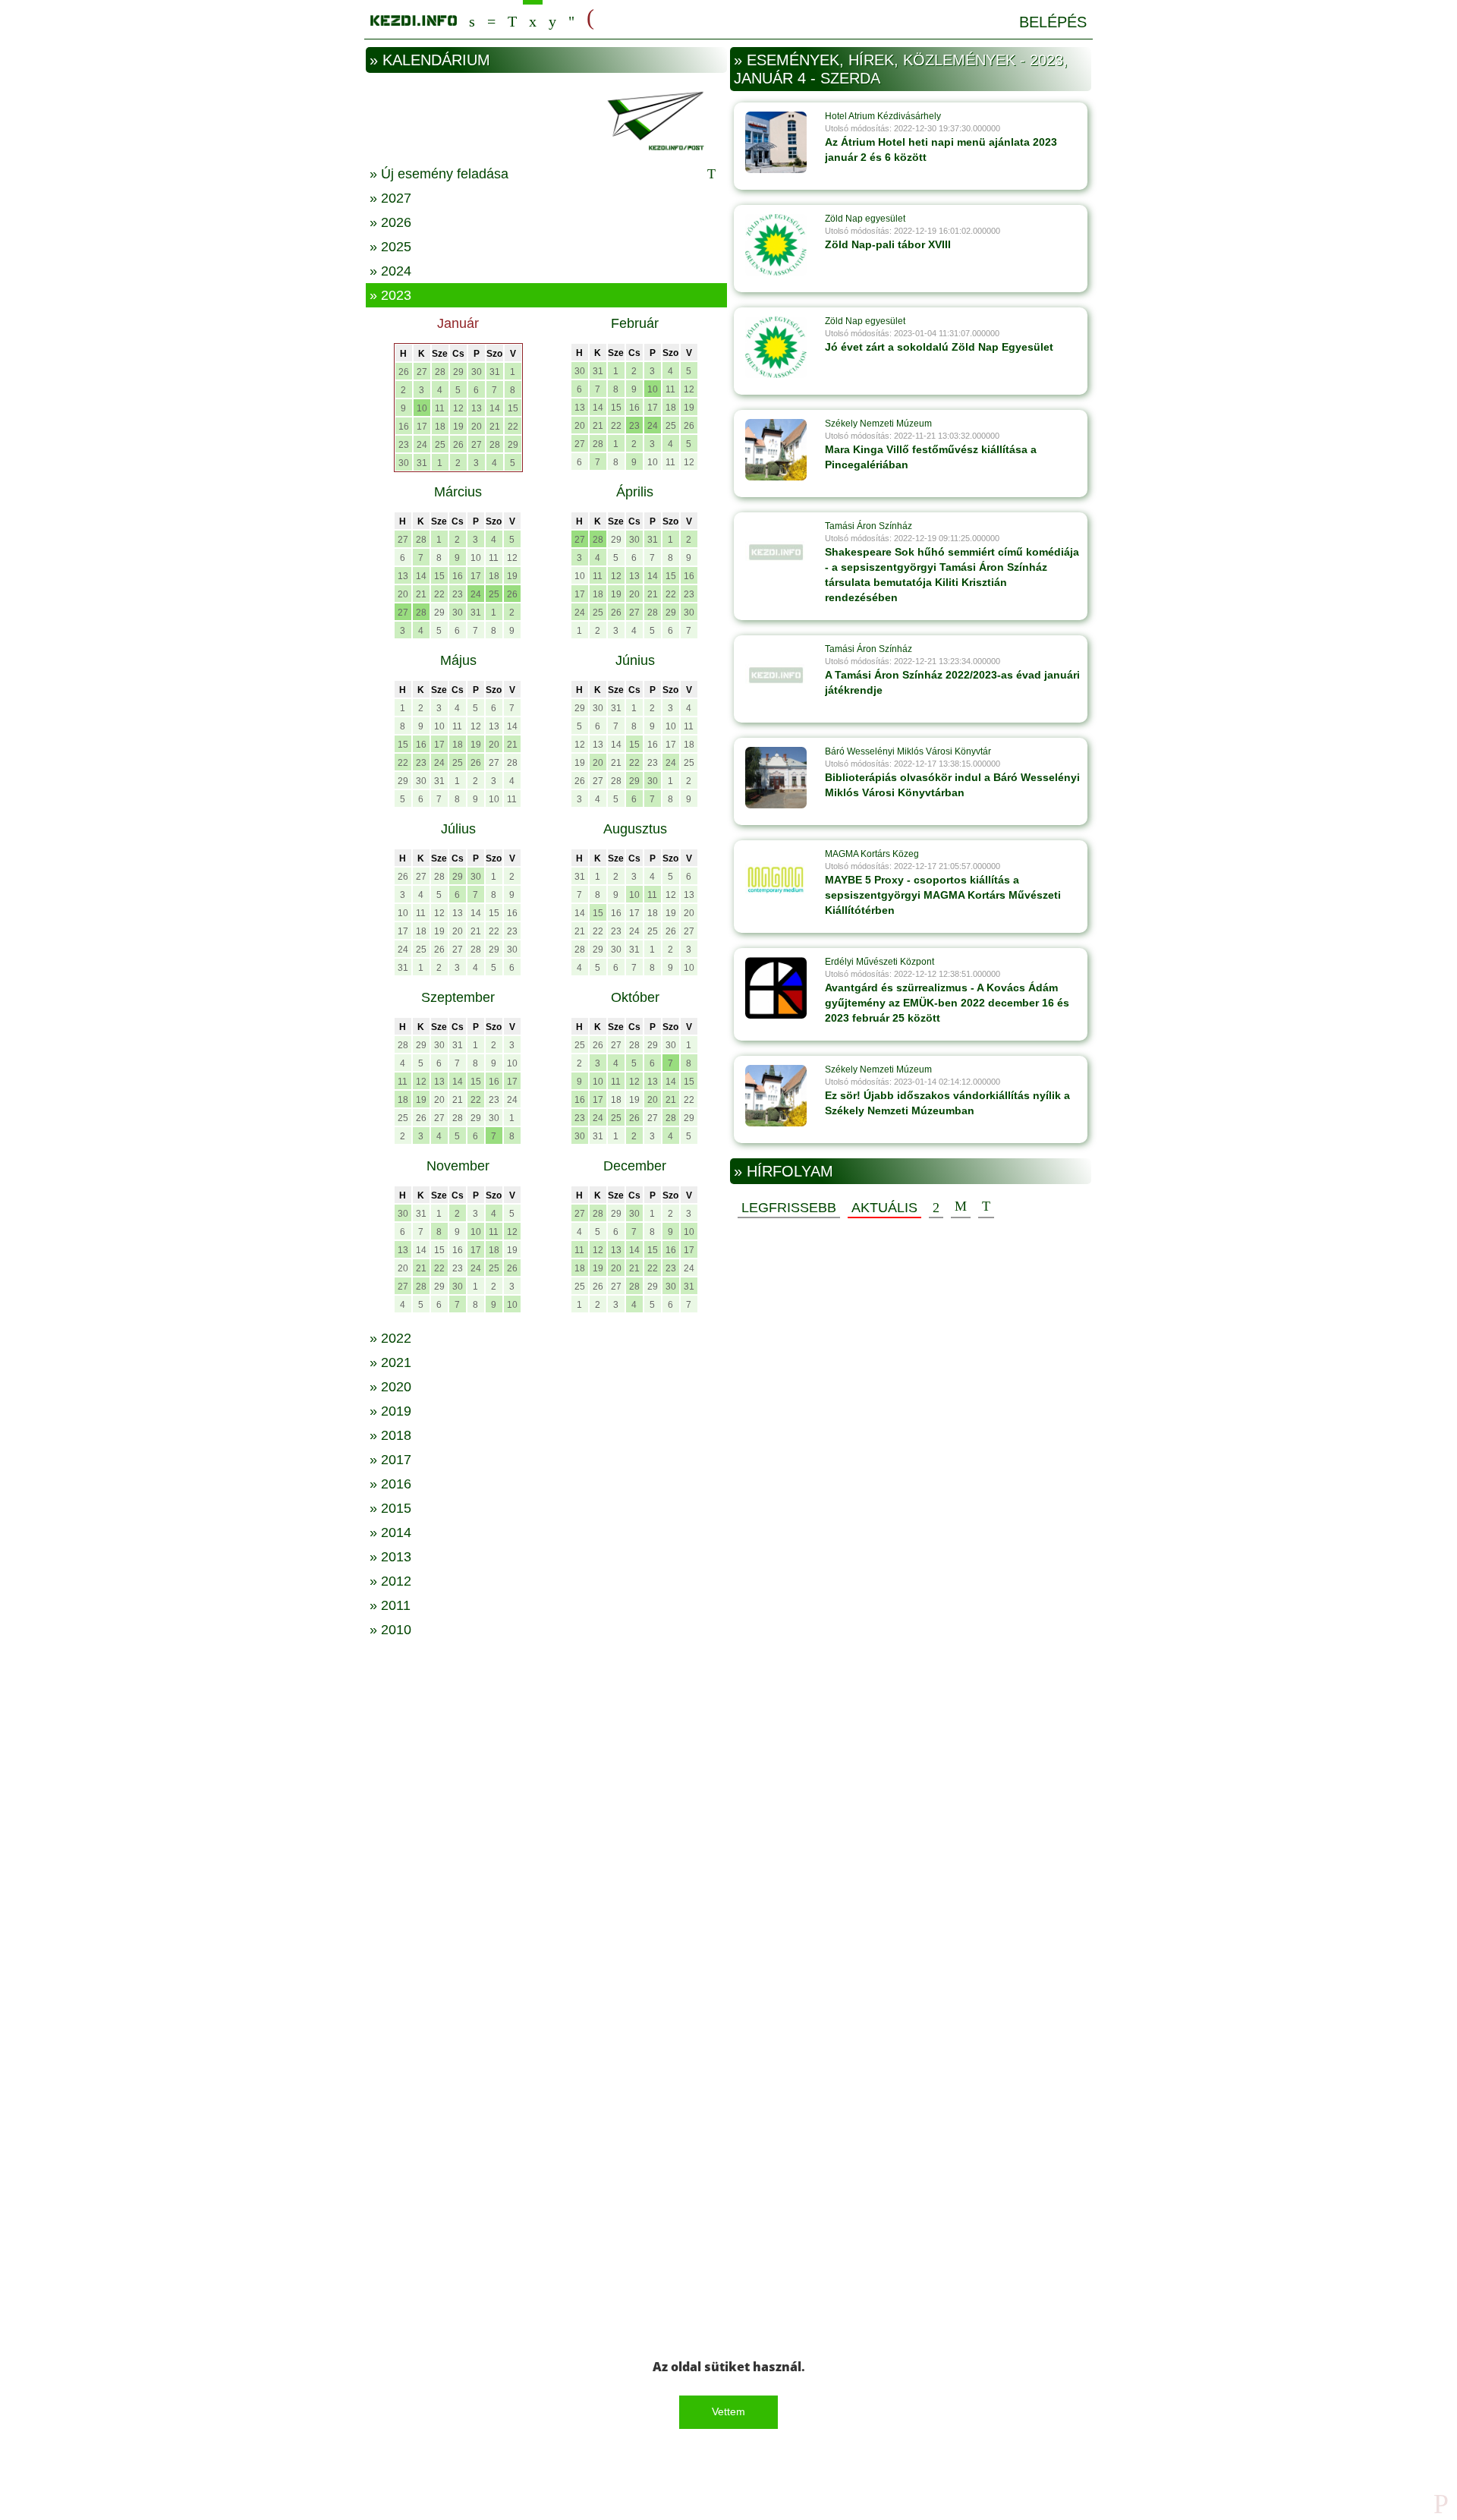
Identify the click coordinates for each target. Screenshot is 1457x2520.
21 (495, 427)
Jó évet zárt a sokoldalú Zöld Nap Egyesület (939, 347)
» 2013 (390, 1557)
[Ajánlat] (936, 1207)
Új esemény (986, 1207)
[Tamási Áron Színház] (776, 552)
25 (440, 445)
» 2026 (390, 222)
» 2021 (390, 1362)
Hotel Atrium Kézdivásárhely (883, 116)
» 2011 (390, 1605)
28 (440, 372)
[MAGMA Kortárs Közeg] (776, 880)
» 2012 (390, 1581)
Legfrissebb (789, 1208)
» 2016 (390, 1484)
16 (404, 427)
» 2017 (390, 1460)
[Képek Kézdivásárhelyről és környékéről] (552, 19)
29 (458, 372)
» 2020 (390, 1387)
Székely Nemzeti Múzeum (878, 424)
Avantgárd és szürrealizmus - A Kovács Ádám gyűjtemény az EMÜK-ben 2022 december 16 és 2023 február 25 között (947, 1003)
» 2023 (390, 295)
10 (422, 408)
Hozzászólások (961, 1207)
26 (404, 372)
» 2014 (390, 1532)
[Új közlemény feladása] (512, 19)
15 (513, 408)
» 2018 (390, 1435)
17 (422, 427)
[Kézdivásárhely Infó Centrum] (414, 18)
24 (422, 445)
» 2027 (390, 198)
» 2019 (390, 1411)
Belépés (1053, 22)
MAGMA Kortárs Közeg (872, 854)
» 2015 (390, 1508)
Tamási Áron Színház (869, 526)
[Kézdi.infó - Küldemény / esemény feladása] (546, 119)
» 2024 (390, 271)
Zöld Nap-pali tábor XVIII (888, 244)
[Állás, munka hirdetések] (590, 18)
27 (422, 372)
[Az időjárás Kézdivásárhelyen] (571, 19)
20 (477, 427)
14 (495, 408)
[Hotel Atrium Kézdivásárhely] (776, 142)
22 (513, 427)
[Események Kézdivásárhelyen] (533, 19)
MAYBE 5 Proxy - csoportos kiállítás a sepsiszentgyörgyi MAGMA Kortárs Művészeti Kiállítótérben (943, 895)
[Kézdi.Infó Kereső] (472, 19)
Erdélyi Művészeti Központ (880, 962)
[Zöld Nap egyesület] (776, 244)
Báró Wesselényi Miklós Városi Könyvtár (908, 751)
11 (440, 408)
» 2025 (390, 247)
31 (495, 372)
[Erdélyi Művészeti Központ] (776, 988)
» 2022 (390, 1338)
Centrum (491, 19)
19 (458, 427)
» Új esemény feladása (439, 174)
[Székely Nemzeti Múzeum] (776, 449)
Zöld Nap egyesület (865, 219)
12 (458, 408)
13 (477, 408)
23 (404, 445)
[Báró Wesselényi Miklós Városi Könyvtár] (776, 777)
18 (440, 427)
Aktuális (884, 1208)
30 (477, 372)
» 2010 (390, 1630)
